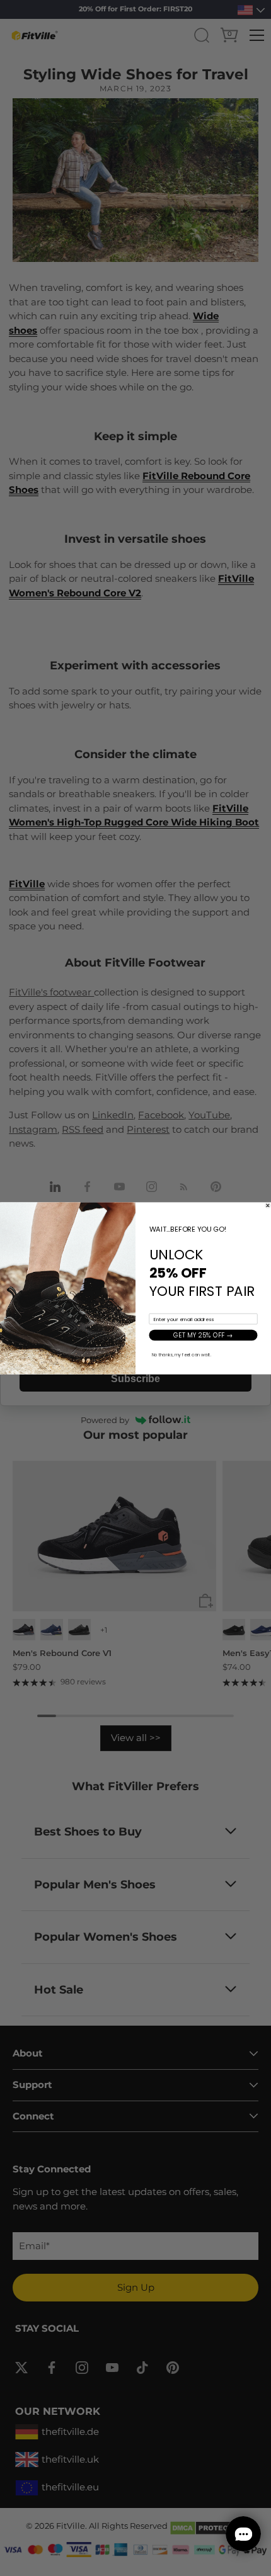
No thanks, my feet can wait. (182, 1354)
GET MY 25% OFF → (203, 1335)
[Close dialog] (268, 1205)
